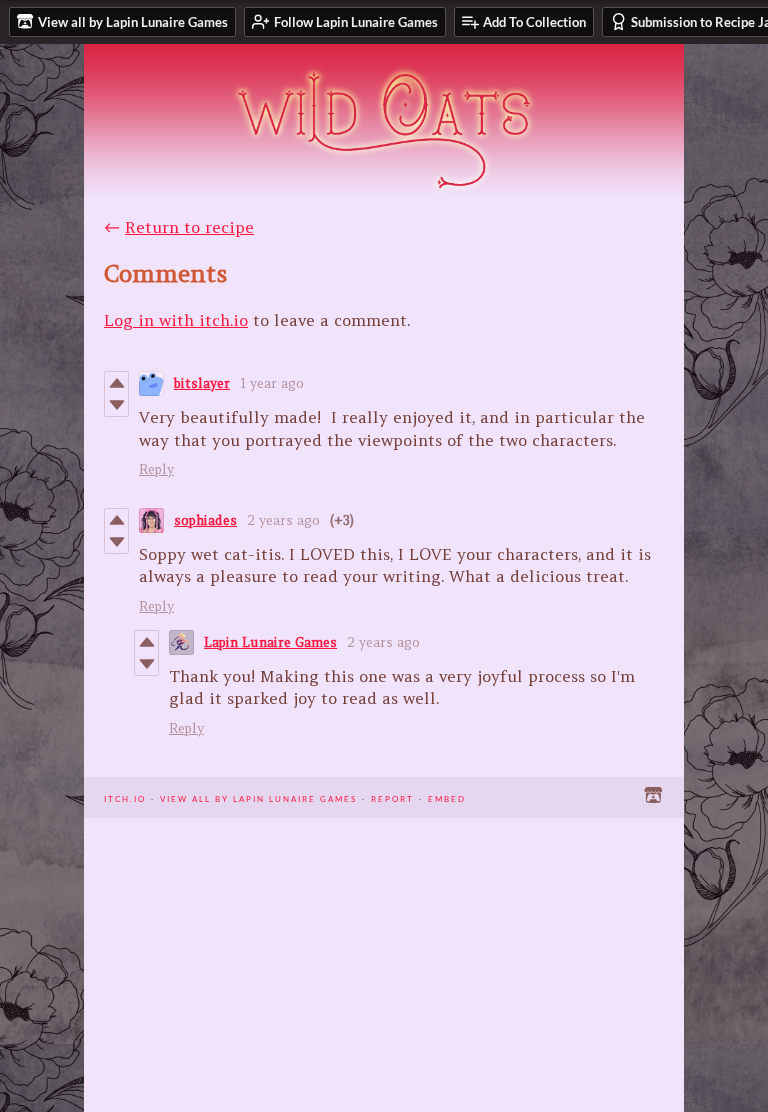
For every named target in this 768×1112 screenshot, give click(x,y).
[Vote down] (116, 405)
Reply (156, 469)
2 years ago (283, 520)
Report (392, 797)
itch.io (125, 797)
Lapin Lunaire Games (270, 642)
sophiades (205, 520)
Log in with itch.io (176, 320)
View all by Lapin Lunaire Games (258, 797)
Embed (447, 797)
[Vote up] (116, 383)
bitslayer (202, 383)
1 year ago (272, 383)
